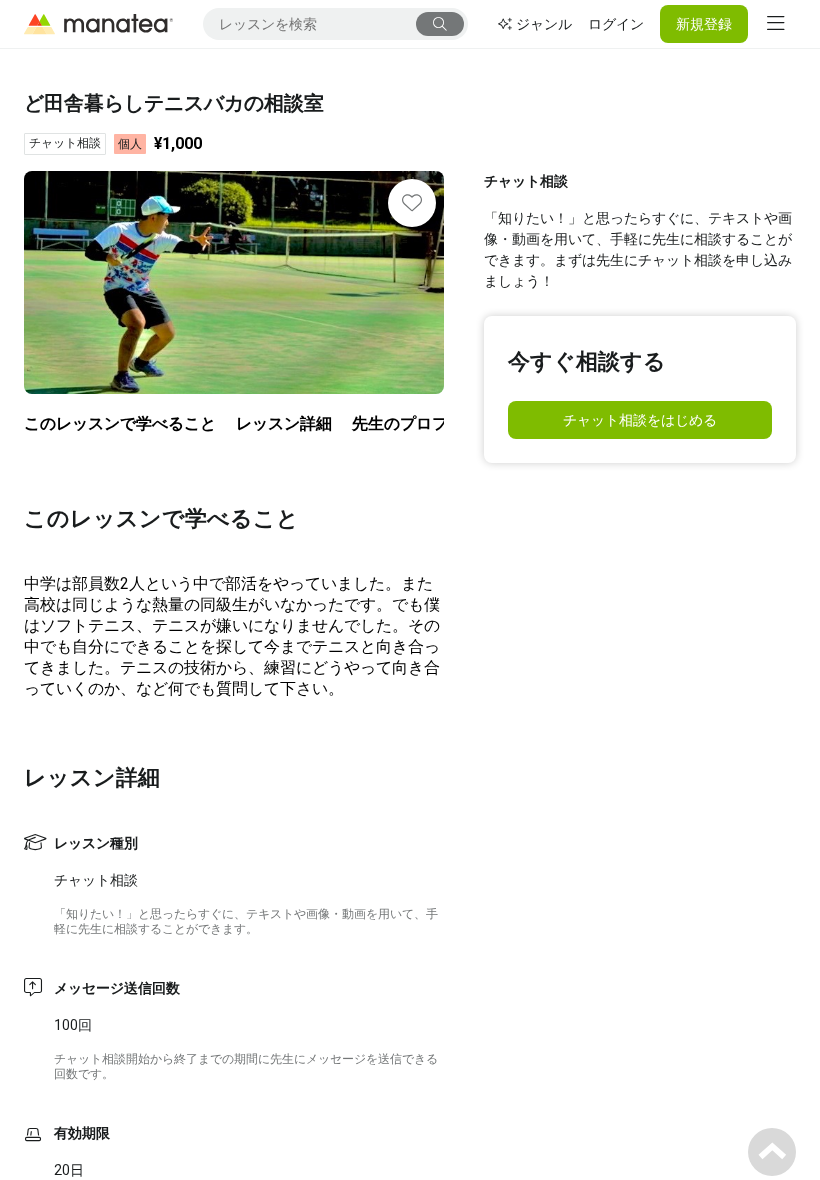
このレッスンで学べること (120, 423)
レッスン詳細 (284, 423)
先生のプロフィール (424, 423)
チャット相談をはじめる (640, 420)
